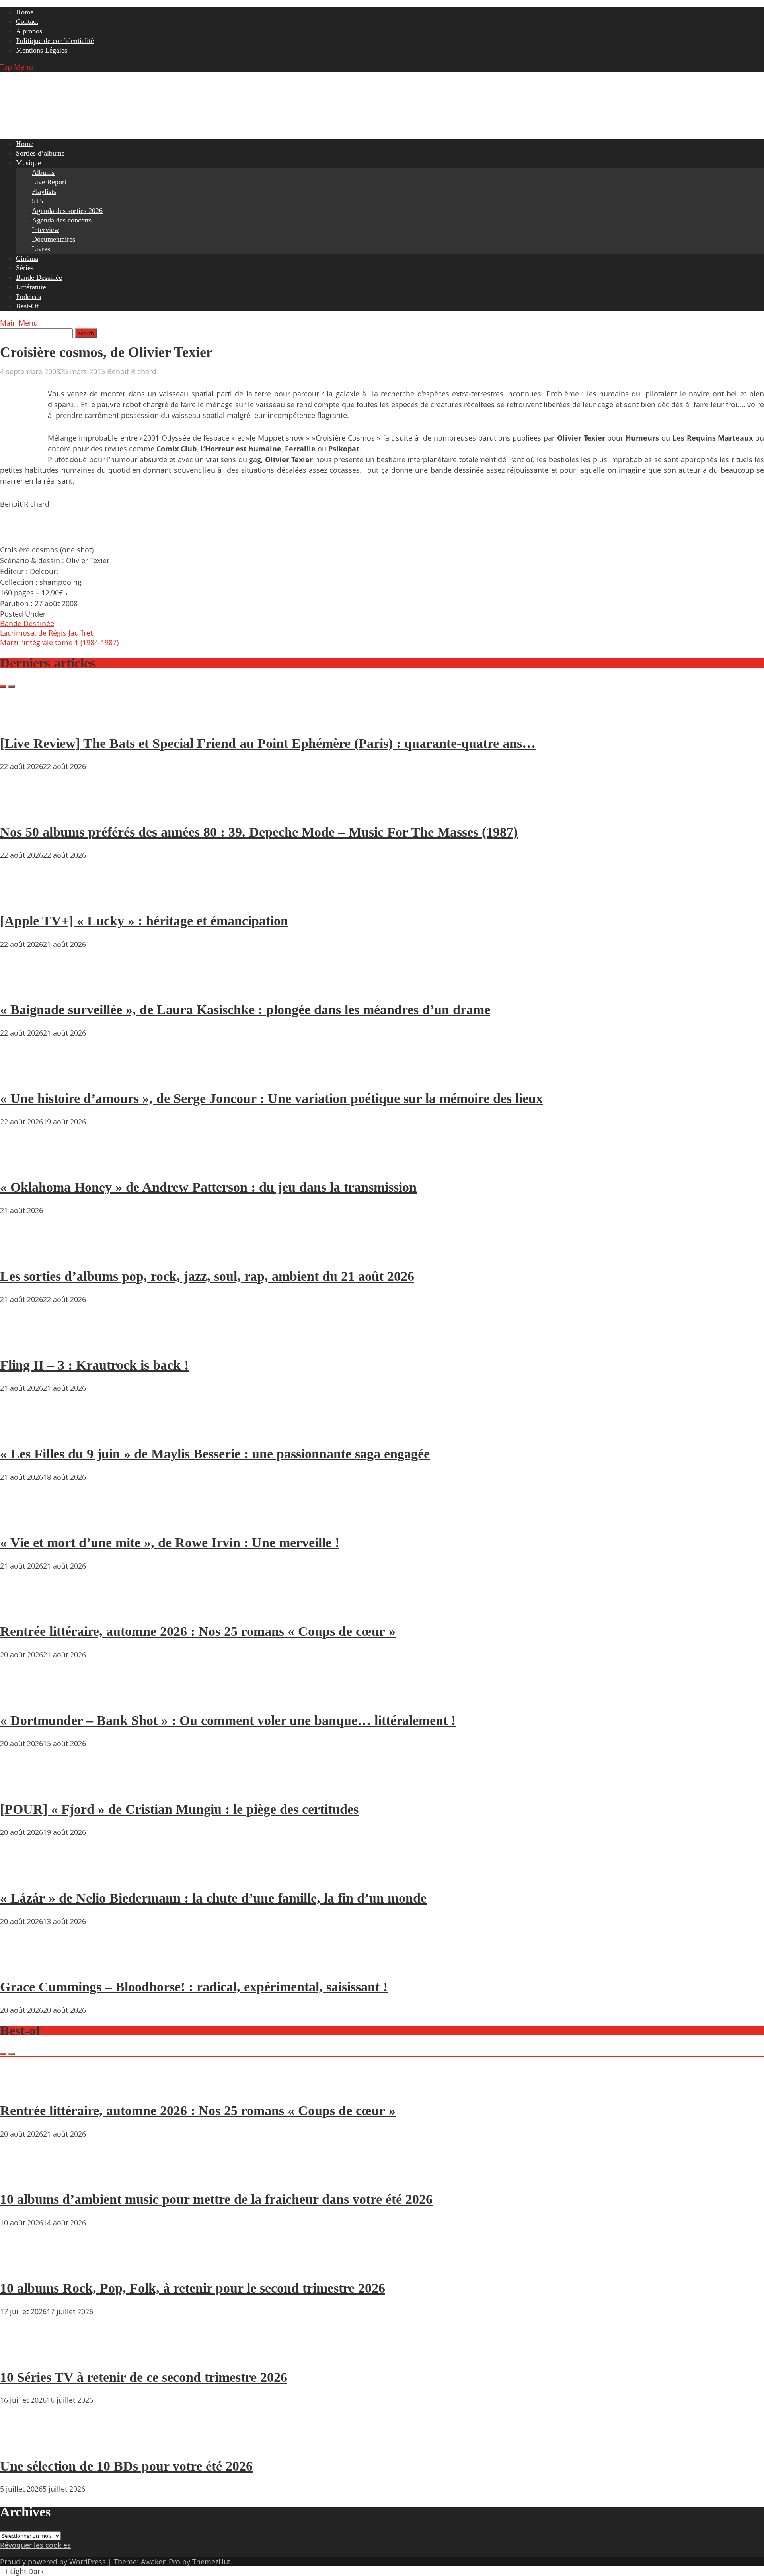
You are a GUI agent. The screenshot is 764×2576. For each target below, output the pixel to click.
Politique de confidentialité (55, 41)
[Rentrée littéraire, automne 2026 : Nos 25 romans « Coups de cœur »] (24, 1609)
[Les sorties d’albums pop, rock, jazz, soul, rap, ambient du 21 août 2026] (24, 1253)
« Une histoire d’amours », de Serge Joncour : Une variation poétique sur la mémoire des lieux (271, 1098)
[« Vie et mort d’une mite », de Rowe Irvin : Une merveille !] (24, 1520)
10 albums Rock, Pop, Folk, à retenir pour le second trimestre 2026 (193, 2288)
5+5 (37, 201)
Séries (25, 268)
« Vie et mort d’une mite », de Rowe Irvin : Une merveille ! (170, 1543)
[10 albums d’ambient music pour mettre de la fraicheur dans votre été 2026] (24, 2177)
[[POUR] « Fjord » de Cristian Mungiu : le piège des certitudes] (24, 1786)
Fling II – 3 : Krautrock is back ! (94, 1365)
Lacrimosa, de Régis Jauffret (46, 633)
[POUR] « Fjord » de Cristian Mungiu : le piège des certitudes (179, 1809)
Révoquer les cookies (35, 2545)
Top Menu (17, 67)
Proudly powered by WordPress (53, 2562)
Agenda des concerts (62, 220)
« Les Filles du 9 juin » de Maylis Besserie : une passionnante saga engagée (215, 1454)
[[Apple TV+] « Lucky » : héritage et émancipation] (24, 898)
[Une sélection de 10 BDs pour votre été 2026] (24, 2443)
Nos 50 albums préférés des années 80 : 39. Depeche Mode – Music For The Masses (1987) (259, 832)
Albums (43, 172)
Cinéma (27, 258)
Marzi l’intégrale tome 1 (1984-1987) (59, 642)
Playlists (44, 191)
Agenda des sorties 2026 (67, 211)
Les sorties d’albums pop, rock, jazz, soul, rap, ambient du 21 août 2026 (207, 1276)
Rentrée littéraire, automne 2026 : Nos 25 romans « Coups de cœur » (198, 1631)
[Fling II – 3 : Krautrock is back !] (24, 1342)
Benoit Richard (132, 371)
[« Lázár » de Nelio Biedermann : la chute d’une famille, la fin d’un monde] (24, 1875)
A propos (29, 31)
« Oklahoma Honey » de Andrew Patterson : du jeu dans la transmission (208, 1187)
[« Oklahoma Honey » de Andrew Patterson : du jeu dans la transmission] (24, 1165)
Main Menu (19, 323)
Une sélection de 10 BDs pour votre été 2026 (126, 2466)
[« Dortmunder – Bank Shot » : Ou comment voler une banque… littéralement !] (24, 1698)
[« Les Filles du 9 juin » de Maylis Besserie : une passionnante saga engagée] (24, 1431)
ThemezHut (211, 2562)
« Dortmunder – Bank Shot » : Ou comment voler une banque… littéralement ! (228, 1720)
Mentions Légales (42, 50)
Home (25, 12)
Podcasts (28, 297)
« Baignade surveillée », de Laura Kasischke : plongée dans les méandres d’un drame (245, 1010)
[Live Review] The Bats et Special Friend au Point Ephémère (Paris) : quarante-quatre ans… (268, 743)
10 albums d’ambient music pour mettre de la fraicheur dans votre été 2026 (216, 2199)
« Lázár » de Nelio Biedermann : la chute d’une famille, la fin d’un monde (213, 1898)
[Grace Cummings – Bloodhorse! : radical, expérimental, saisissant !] (24, 1964)
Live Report (49, 182)
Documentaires (54, 239)
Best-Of (27, 306)
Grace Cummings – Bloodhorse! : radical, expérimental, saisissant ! (194, 1987)
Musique (28, 163)
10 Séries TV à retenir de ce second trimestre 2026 (144, 2377)
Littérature (31, 287)
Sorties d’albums (40, 153)
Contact (27, 21)
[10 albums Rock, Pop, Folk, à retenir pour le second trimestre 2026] (24, 2266)
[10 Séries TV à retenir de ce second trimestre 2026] (24, 2354)
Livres (41, 249)
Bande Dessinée (39, 277)
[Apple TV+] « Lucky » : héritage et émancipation (144, 921)
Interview (46, 230)
